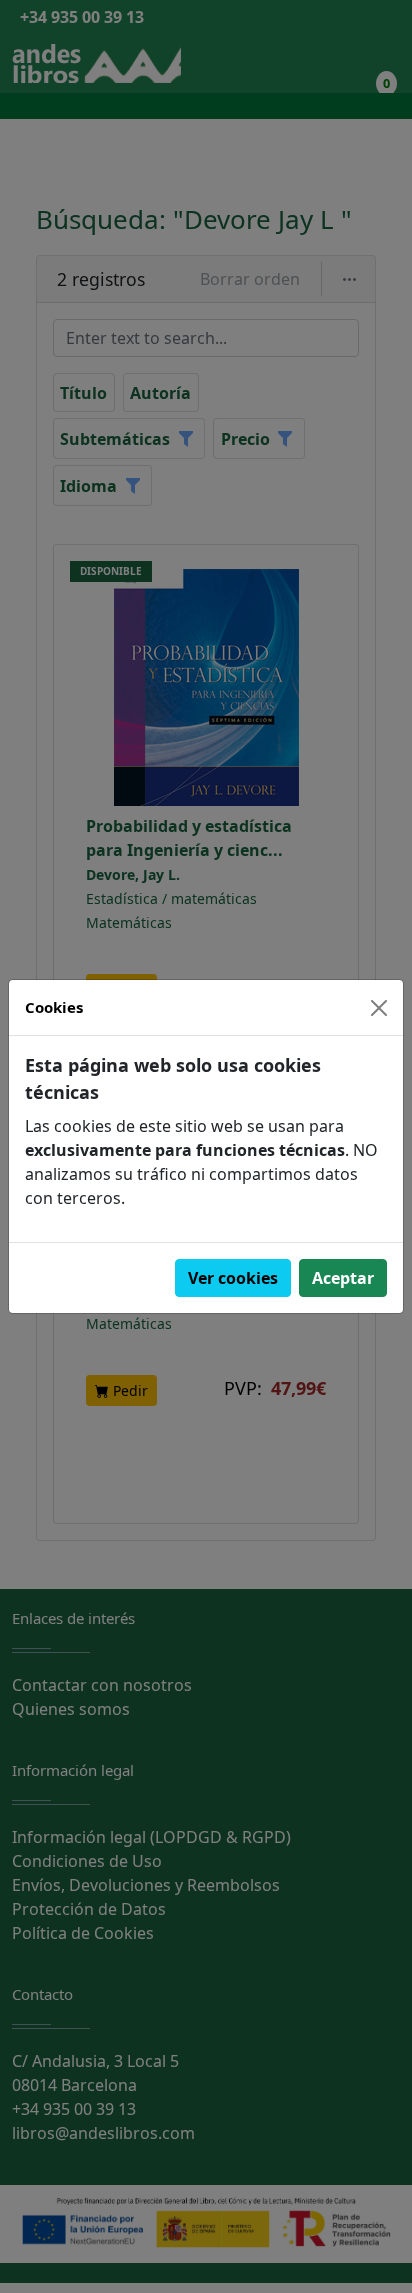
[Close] (379, 1008)
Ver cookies (233, 1278)
